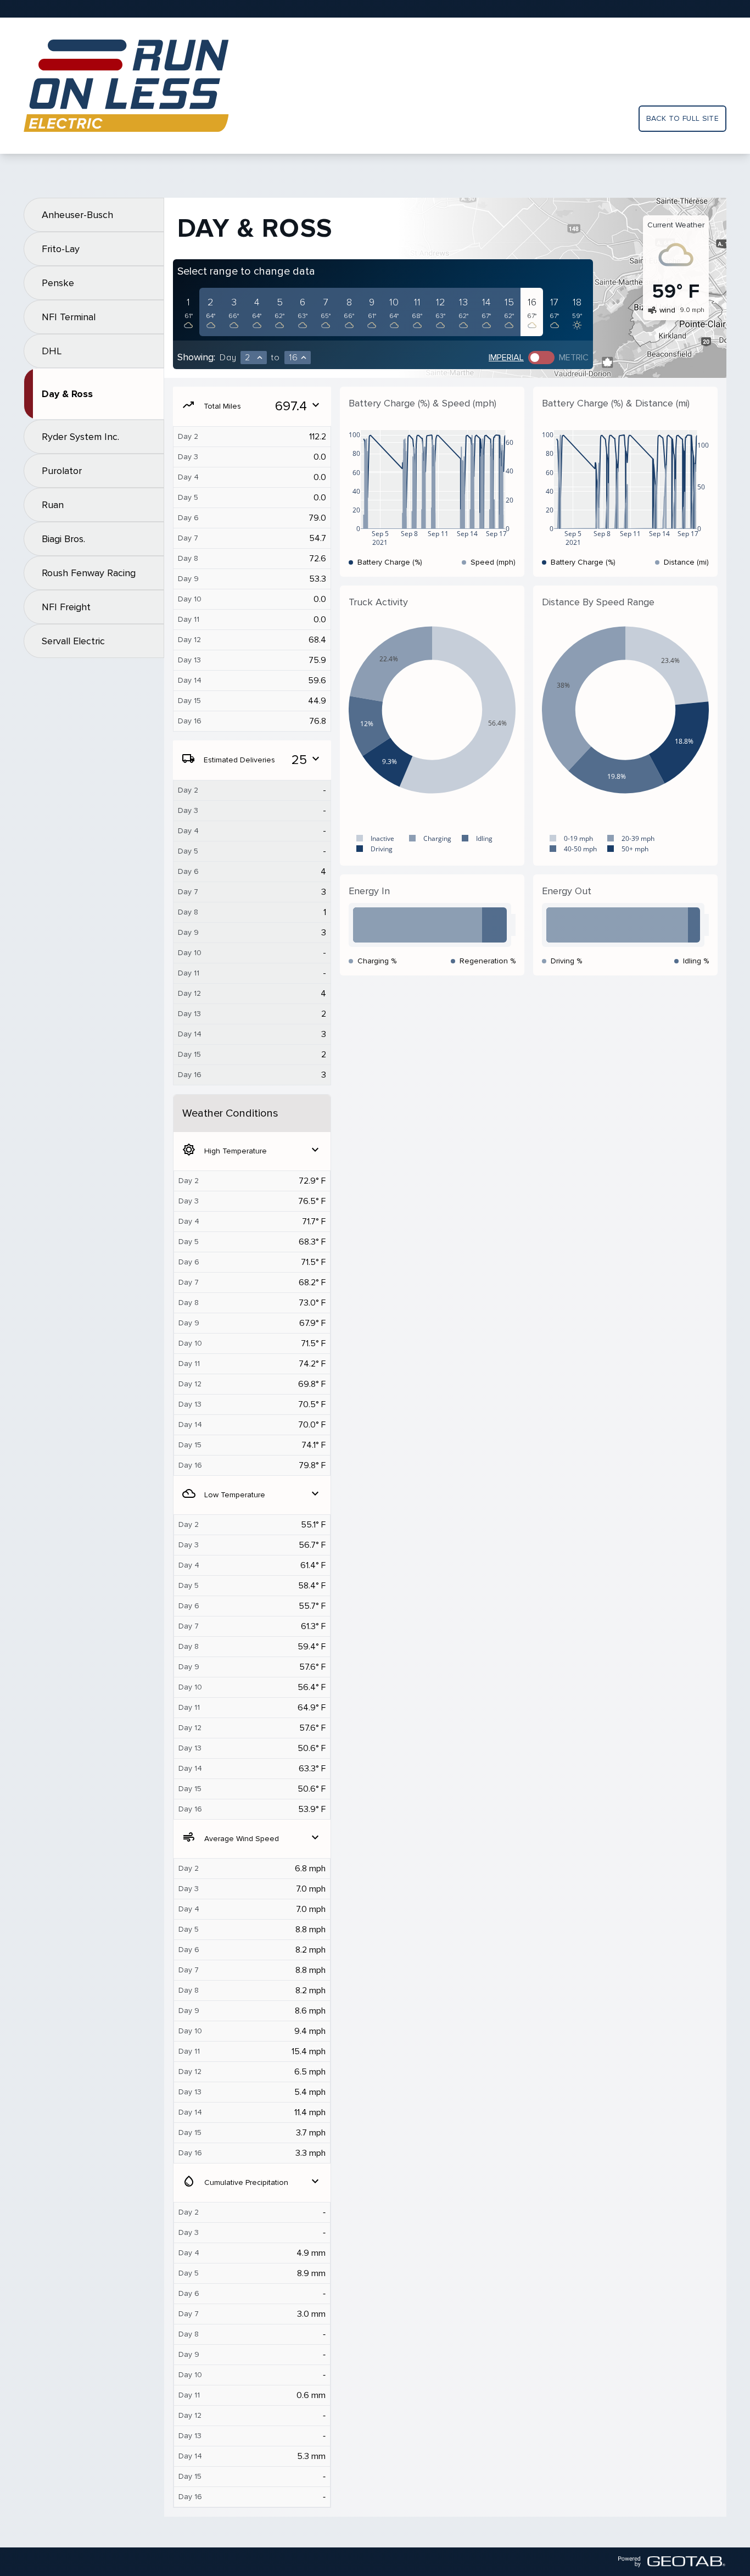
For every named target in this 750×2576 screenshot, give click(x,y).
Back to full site (682, 118)
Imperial (506, 358)
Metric (574, 358)
